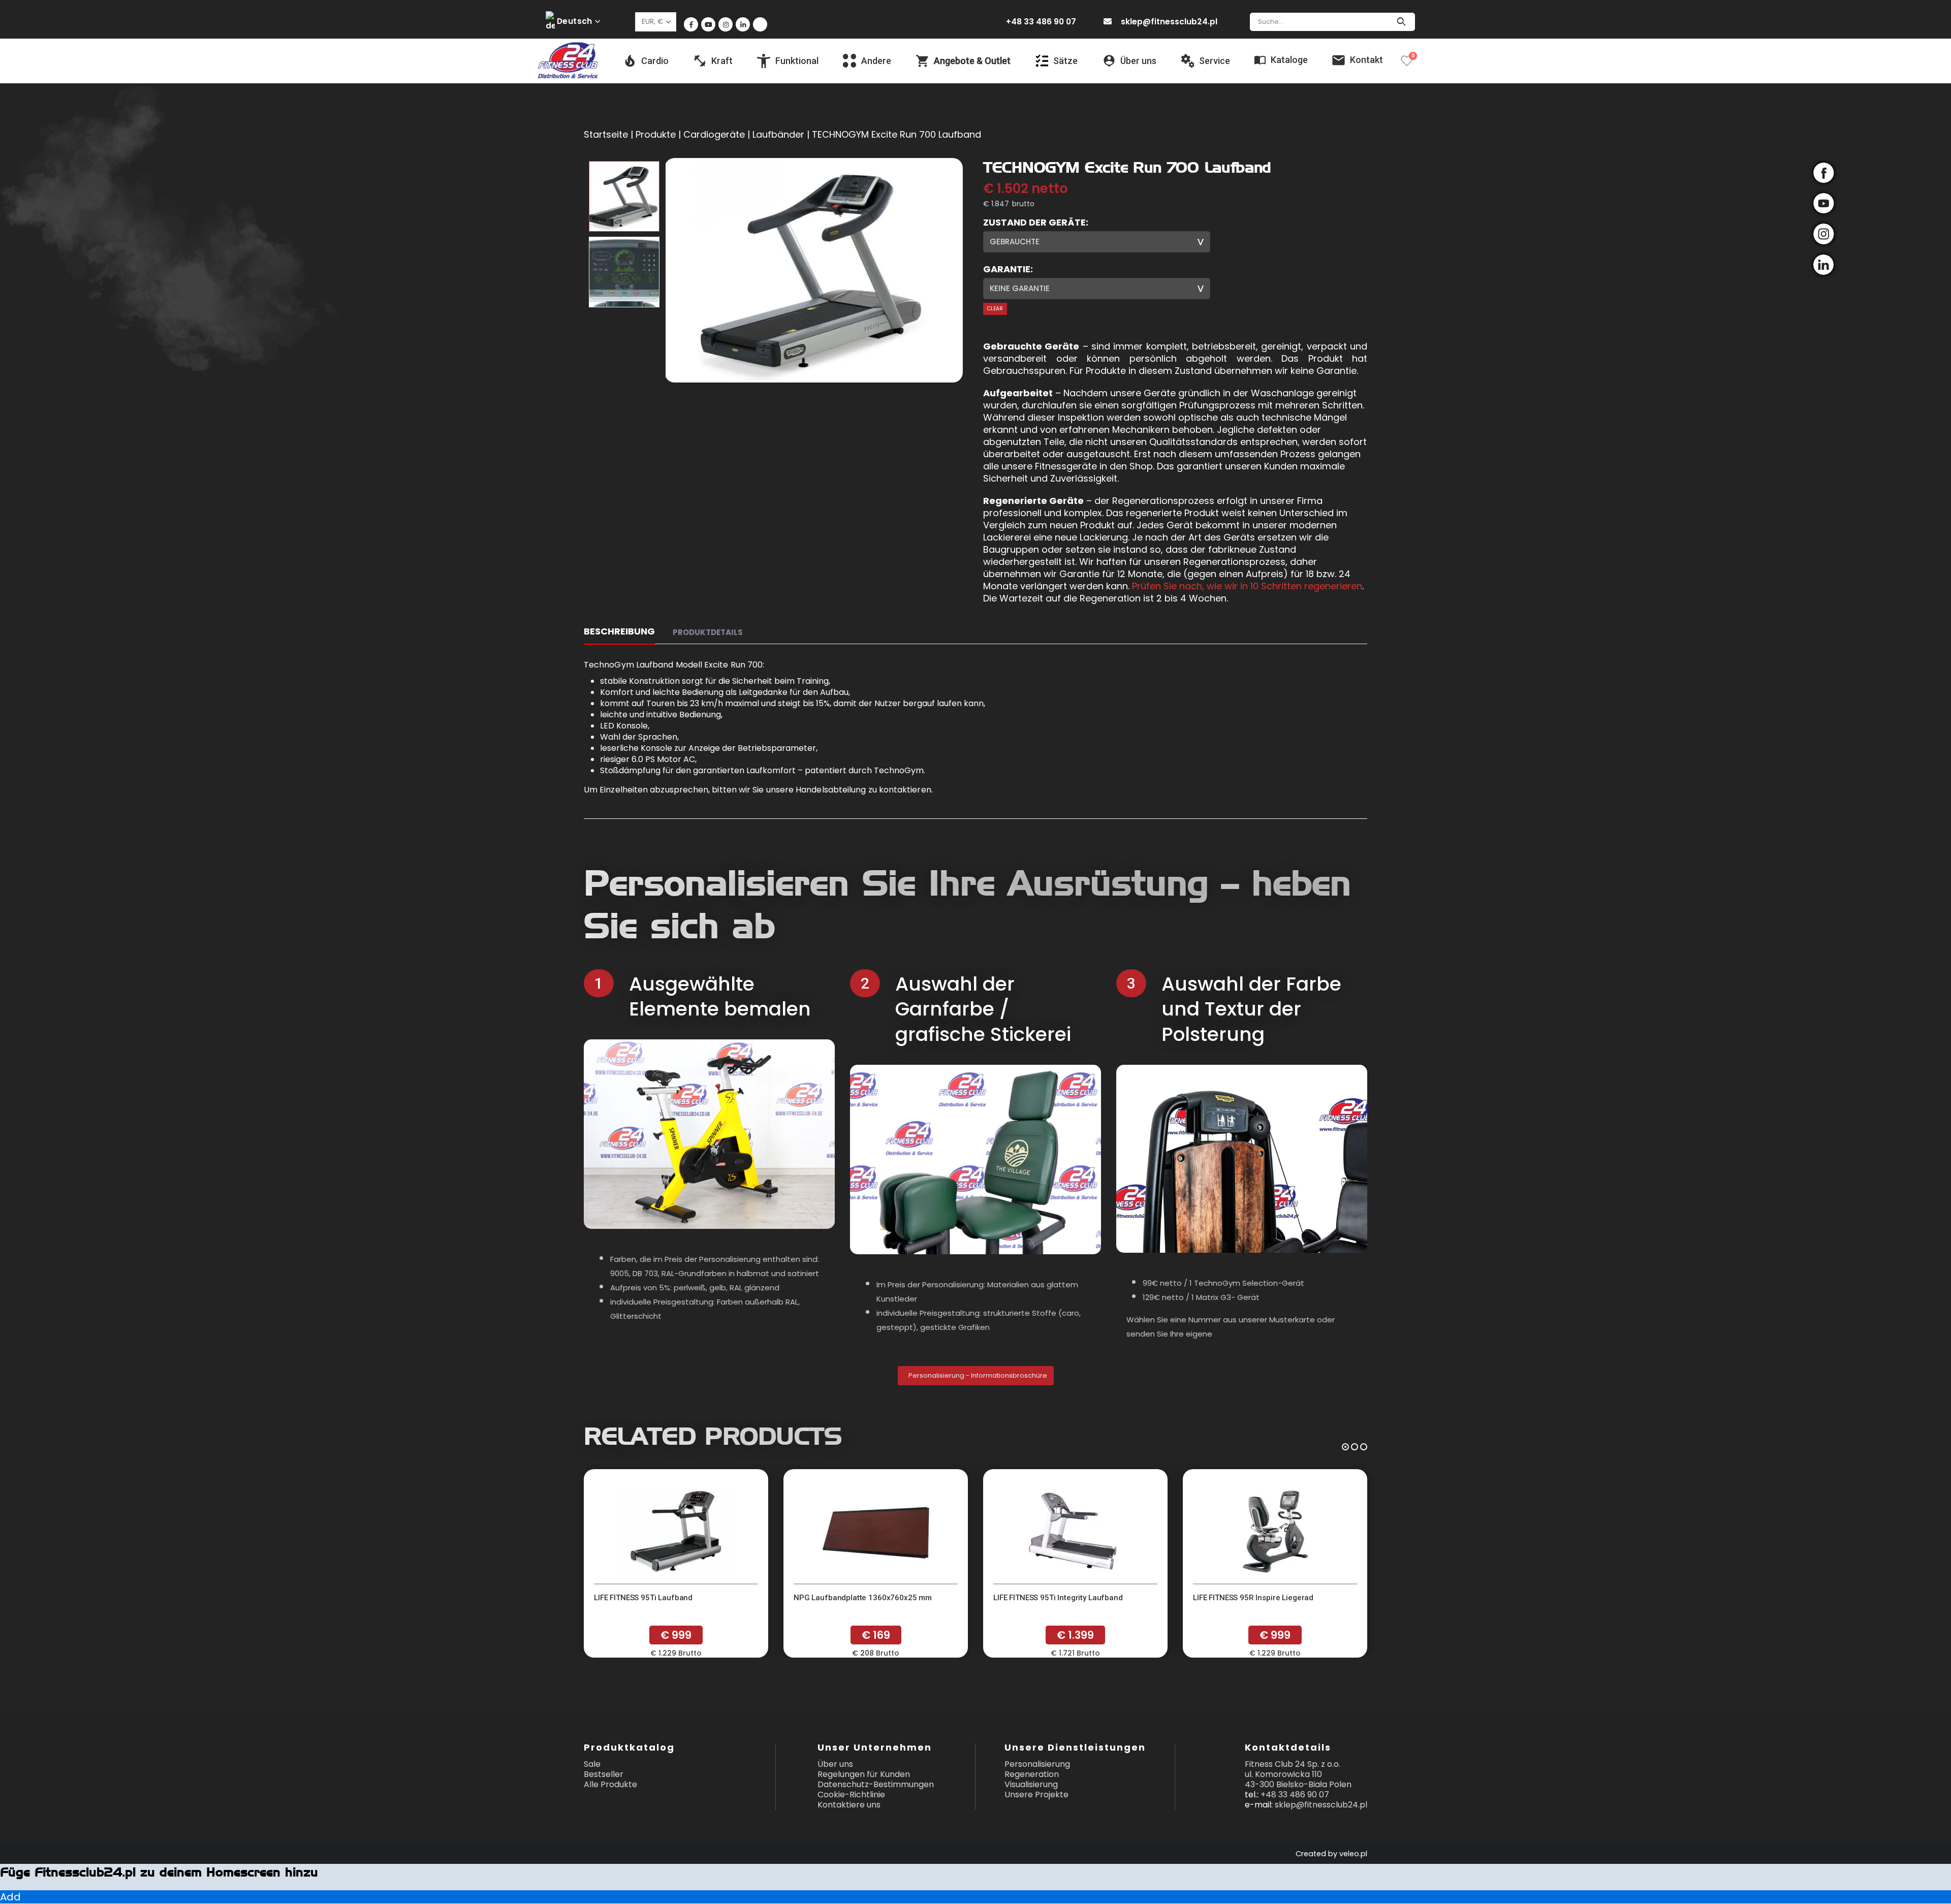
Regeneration (1032, 1774)
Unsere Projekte (1036, 1795)
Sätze (1065, 61)
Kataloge (1289, 60)
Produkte (656, 134)
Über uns (835, 1764)
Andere (876, 61)
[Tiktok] (760, 24)
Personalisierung (1037, 1764)
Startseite (606, 134)
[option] (624, 196)
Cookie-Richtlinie (851, 1795)
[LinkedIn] (743, 24)
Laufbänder (778, 134)
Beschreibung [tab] (619, 631)
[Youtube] (708, 24)
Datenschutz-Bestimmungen (876, 1784)
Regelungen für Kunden (864, 1774)
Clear (995, 309)
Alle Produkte (610, 1784)
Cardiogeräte (714, 134)
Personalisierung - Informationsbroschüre (977, 1375)
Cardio (655, 61)
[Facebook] (691, 24)
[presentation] (667, 270)
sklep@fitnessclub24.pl (1169, 22)
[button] (1345, 1446)
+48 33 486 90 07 (1041, 22)
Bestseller (604, 1774)
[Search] (1401, 22)
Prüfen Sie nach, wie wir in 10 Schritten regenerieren (1247, 586)
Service (1215, 61)
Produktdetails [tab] (708, 632)
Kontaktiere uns (849, 1805)
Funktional (797, 61)
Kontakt (1366, 60)
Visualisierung (1031, 1784)
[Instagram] (726, 24)
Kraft (722, 61)
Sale (592, 1764)
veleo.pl (1353, 1854)
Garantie (1007, 269)
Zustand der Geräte (1034, 223)
